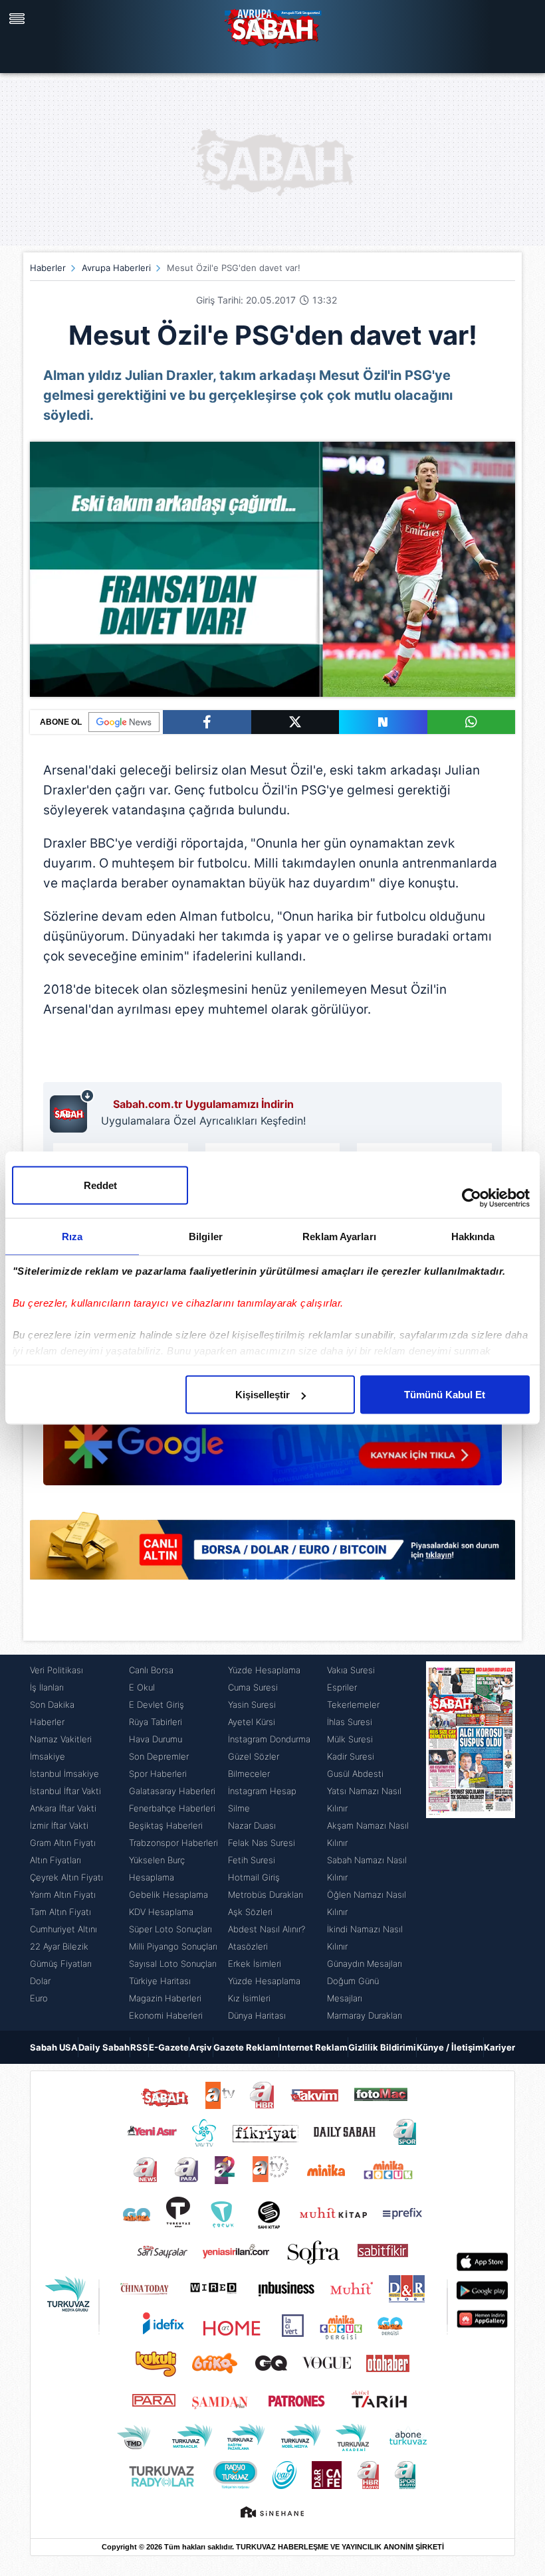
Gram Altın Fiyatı (63, 1843)
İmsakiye (48, 1756)
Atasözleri (248, 1946)
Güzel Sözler (254, 1756)
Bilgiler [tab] (206, 1237)
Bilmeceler (249, 1774)
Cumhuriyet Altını (63, 1929)
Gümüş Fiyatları (61, 1964)
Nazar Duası (252, 1825)
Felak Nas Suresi (262, 1843)
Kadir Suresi (351, 1756)
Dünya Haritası (257, 2015)
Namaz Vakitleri (61, 1739)
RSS (139, 2047)
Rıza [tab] (72, 1237)
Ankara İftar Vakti (63, 1808)
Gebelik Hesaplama (168, 1894)
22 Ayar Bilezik (59, 1946)
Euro (39, 1998)
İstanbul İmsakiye (64, 1774)
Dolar (40, 1981)
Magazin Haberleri (165, 1998)
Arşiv (201, 2047)
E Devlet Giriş (157, 1704)
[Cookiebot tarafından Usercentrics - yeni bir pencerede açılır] (472, 1198)
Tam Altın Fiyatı (60, 1912)
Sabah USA (54, 2047)
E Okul (142, 1687)
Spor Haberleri (158, 1774)
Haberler (48, 268)
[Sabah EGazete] (471, 1843)
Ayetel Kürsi (252, 1722)
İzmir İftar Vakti (59, 1825)
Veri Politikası (56, 1670)
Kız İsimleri (249, 1998)
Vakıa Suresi (351, 1670)
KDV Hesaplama (161, 1912)
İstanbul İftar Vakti (65, 1791)
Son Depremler (159, 1756)
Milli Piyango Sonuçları (173, 1946)
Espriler (342, 1687)
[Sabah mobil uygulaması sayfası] (72, 1111)
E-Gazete (169, 2047)
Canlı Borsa (151, 1670)
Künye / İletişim (450, 2047)
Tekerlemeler (353, 1704)
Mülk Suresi (350, 1739)
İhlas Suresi (350, 1722)
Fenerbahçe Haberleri (172, 1808)
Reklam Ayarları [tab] (339, 1237)
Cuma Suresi (253, 1687)
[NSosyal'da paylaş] (383, 722)
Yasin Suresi (252, 1704)
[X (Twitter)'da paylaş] (295, 722)
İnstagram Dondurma (269, 1739)
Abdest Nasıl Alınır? (267, 1929)
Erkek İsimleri (255, 1964)
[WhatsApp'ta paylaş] (472, 722)
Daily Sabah (104, 2047)
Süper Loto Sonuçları (170, 1929)
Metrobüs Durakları (266, 1894)
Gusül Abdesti (355, 1774)
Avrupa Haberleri (116, 268)
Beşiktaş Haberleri (166, 1825)
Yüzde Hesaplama (264, 1670)
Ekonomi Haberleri (166, 2015)
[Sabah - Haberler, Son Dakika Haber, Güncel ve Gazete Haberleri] (272, 27)
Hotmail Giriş (254, 1877)
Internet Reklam (313, 2047)
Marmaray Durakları (365, 2015)
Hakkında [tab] (473, 1237)
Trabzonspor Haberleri (173, 1843)
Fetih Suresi (252, 1860)
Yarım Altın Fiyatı (63, 1894)
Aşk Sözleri (250, 1912)
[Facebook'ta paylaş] (207, 722)
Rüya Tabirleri (156, 1722)
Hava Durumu (156, 1739)
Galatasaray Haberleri (172, 1791)
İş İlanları (47, 1687)
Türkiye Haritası (160, 1981)
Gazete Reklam (246, 2047)
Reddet (100, 1185)
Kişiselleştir (263, 1395)
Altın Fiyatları (55, 1860)
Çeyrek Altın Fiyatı (66, 1877)
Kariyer (499, 2047)
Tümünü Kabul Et (445, 1395)
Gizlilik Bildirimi (382, 2047)
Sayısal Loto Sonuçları (173, 1964)
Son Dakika (52, 1704)
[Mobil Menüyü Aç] (19, 19)
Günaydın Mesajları (365, 1964)
